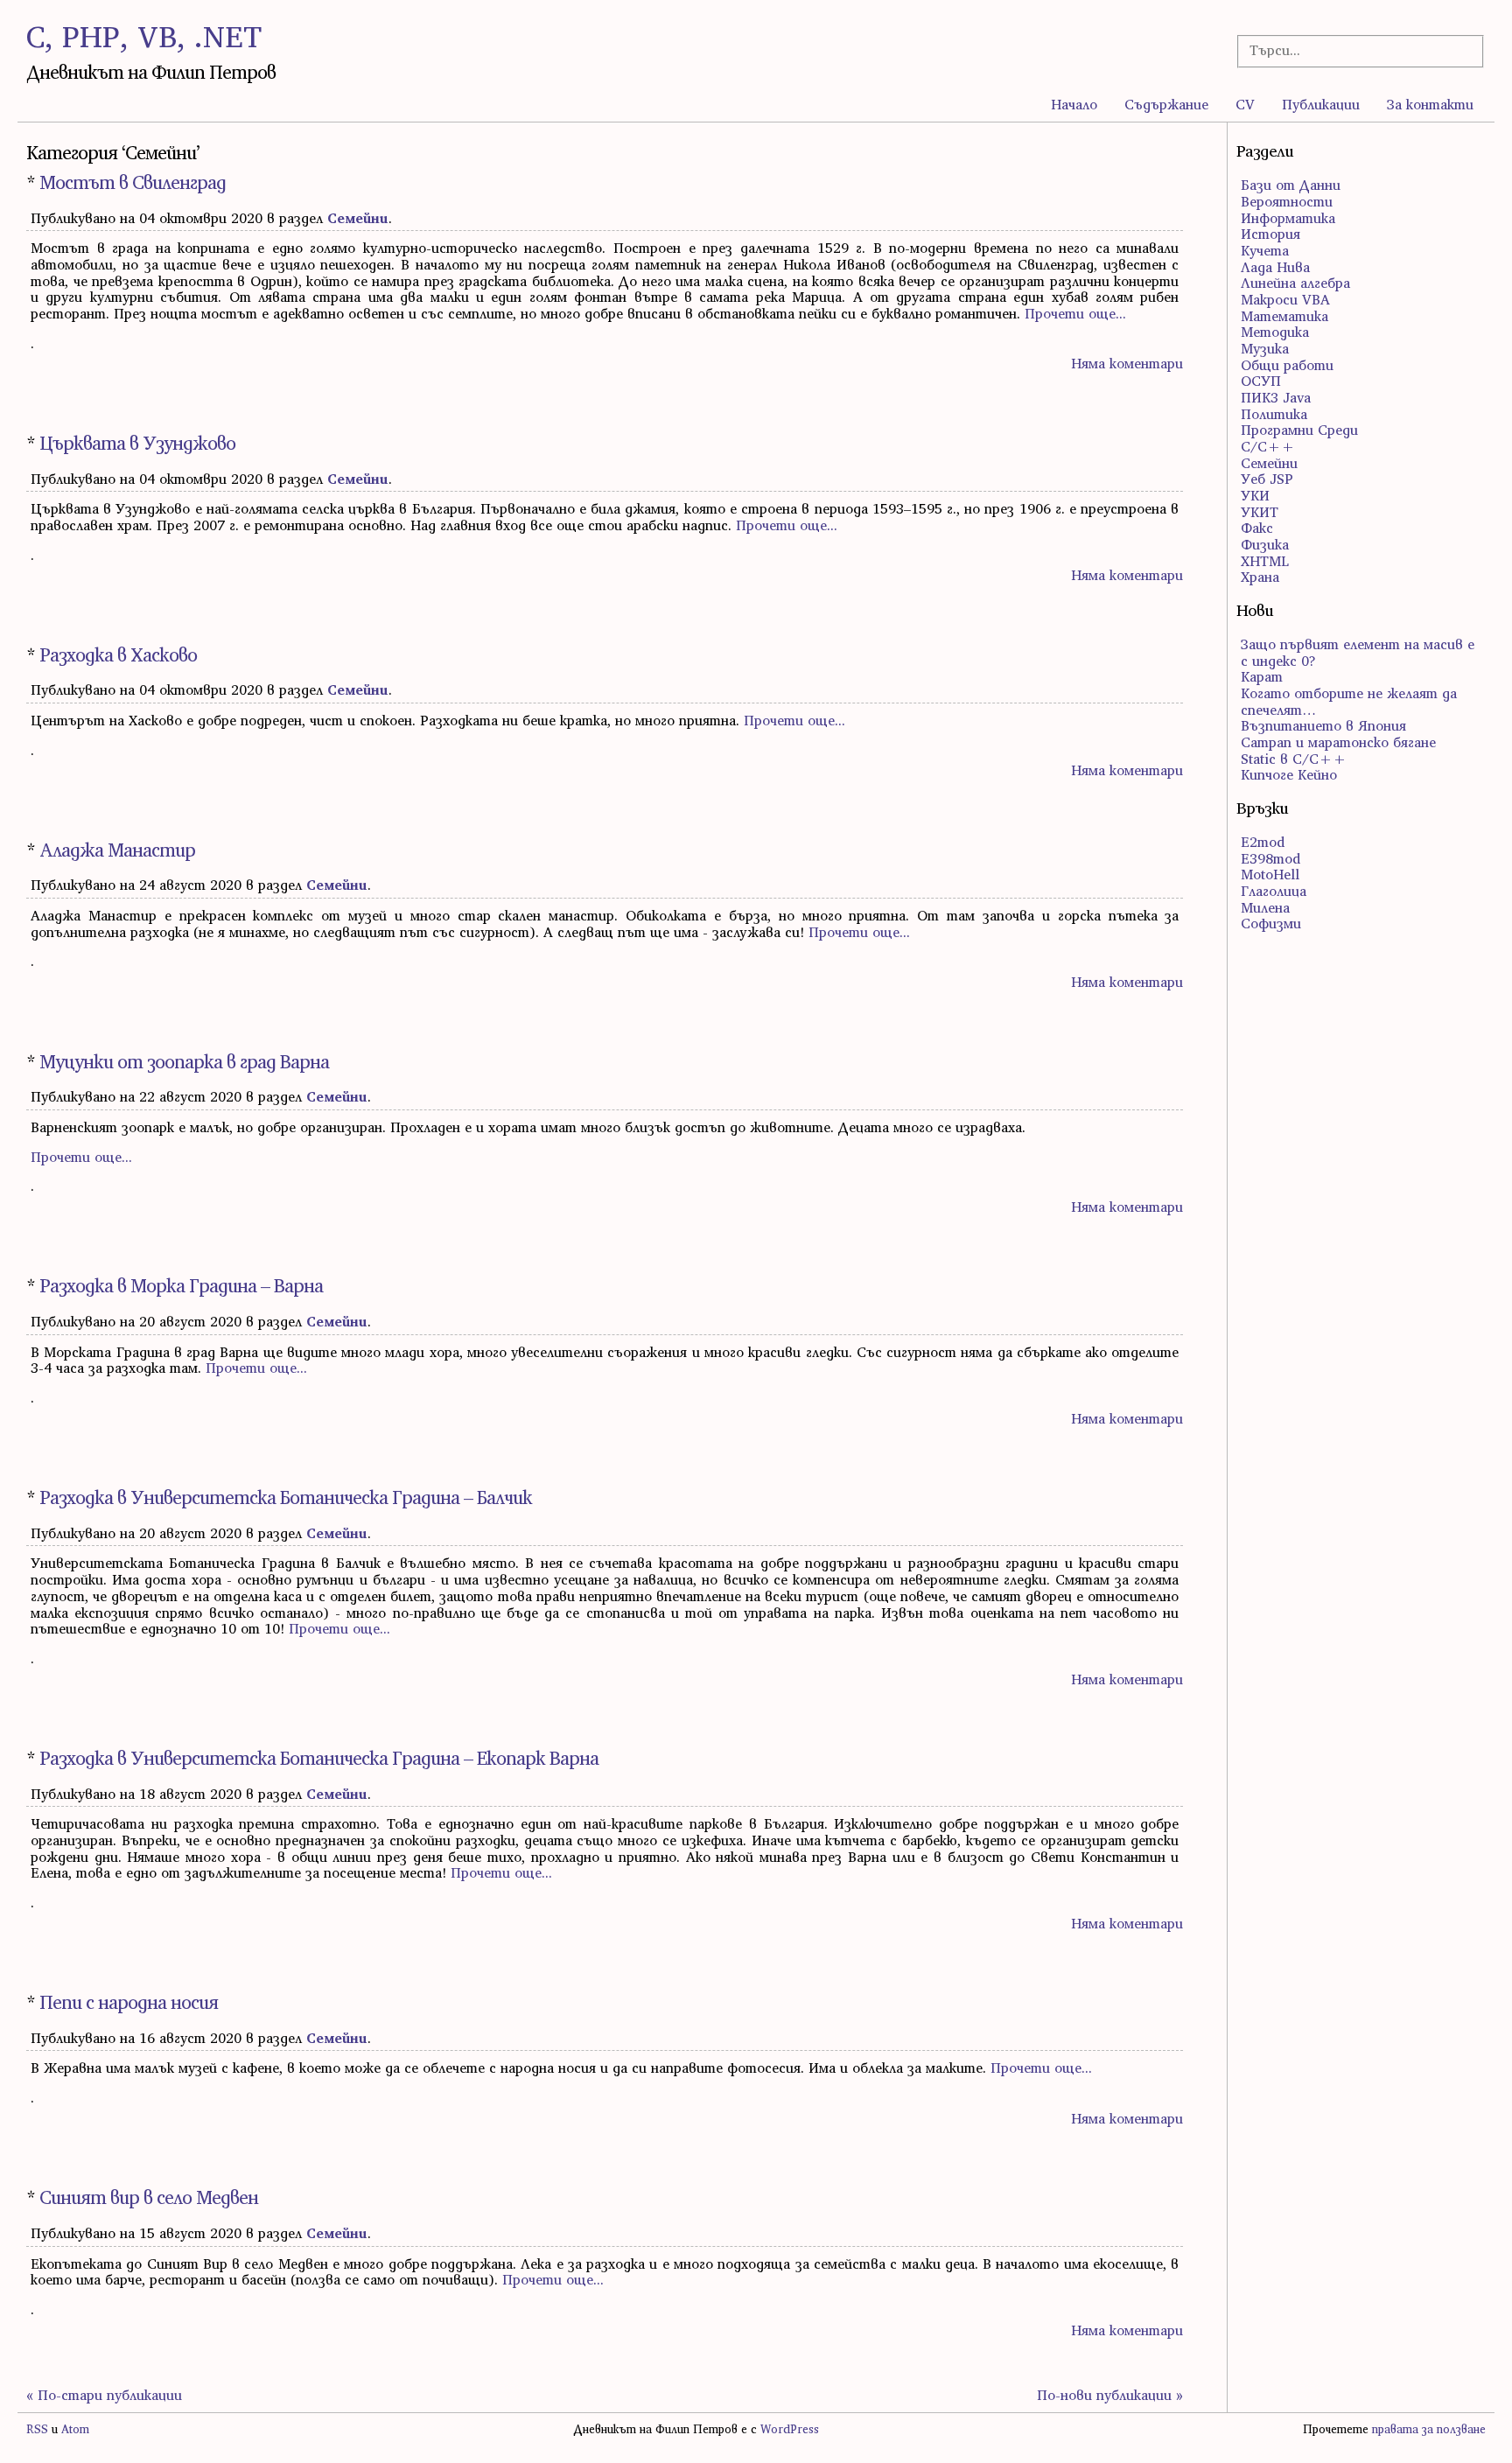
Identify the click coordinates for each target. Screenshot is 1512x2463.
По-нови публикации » (1110, 2395)
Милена (1265, 907)
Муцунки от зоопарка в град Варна (184, 1062)
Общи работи (1287, 365)
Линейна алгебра (1295, 283)
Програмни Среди (1299, 430)
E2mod (1263, 842)
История (1270, 234)
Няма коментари (1127, 363)
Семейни (358, 218)
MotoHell (1270, 874)
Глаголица (1274, 891)
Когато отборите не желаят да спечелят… (1349, 701)
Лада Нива (1275, 267)
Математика (1284, 316)
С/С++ (1268, 446)
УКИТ (1260, 512)
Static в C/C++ (1294, 759)
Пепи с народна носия (129, 2002)
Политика (1274, 414)
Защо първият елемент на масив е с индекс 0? (1358, 652)
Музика (1265, 348)
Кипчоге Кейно (1289, 774)
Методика (1275, 332)
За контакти (1430, 104)
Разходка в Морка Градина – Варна (181, 1286)
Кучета (1265, 250)
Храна (1260, 577)
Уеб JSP (1267, 479)
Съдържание (1166, 104)
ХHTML (1265, 561)
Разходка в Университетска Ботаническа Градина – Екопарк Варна (319, 1758)
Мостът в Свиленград (133, 182)
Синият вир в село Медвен (149, 2197)
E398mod (1270, 858)
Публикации (1321, 104)
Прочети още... (1075, 313)
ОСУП (1261, 381)
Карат (1262, 676)
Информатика (1288, 218)
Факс (1257, 528)
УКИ (1255, 495)
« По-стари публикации (104, 2395)
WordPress (790, 2429)
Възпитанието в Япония (1323, 725)
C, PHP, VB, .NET (144, 36)
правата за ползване (1429, 2429)
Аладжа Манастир (117, 850)
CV (1245, 104)
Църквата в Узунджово (137, 443)
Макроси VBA (1285, 299)
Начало (1074, 104)
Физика (1265, 544)
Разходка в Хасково (118, 655)
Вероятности (1287, 201)
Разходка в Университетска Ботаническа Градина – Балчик (286, 1497)
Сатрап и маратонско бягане (1338, 742)
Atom (75, 2429)
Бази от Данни (1291, 185)
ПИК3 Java (1276, 397)
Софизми (1271, 923)
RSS (37, 2429)
